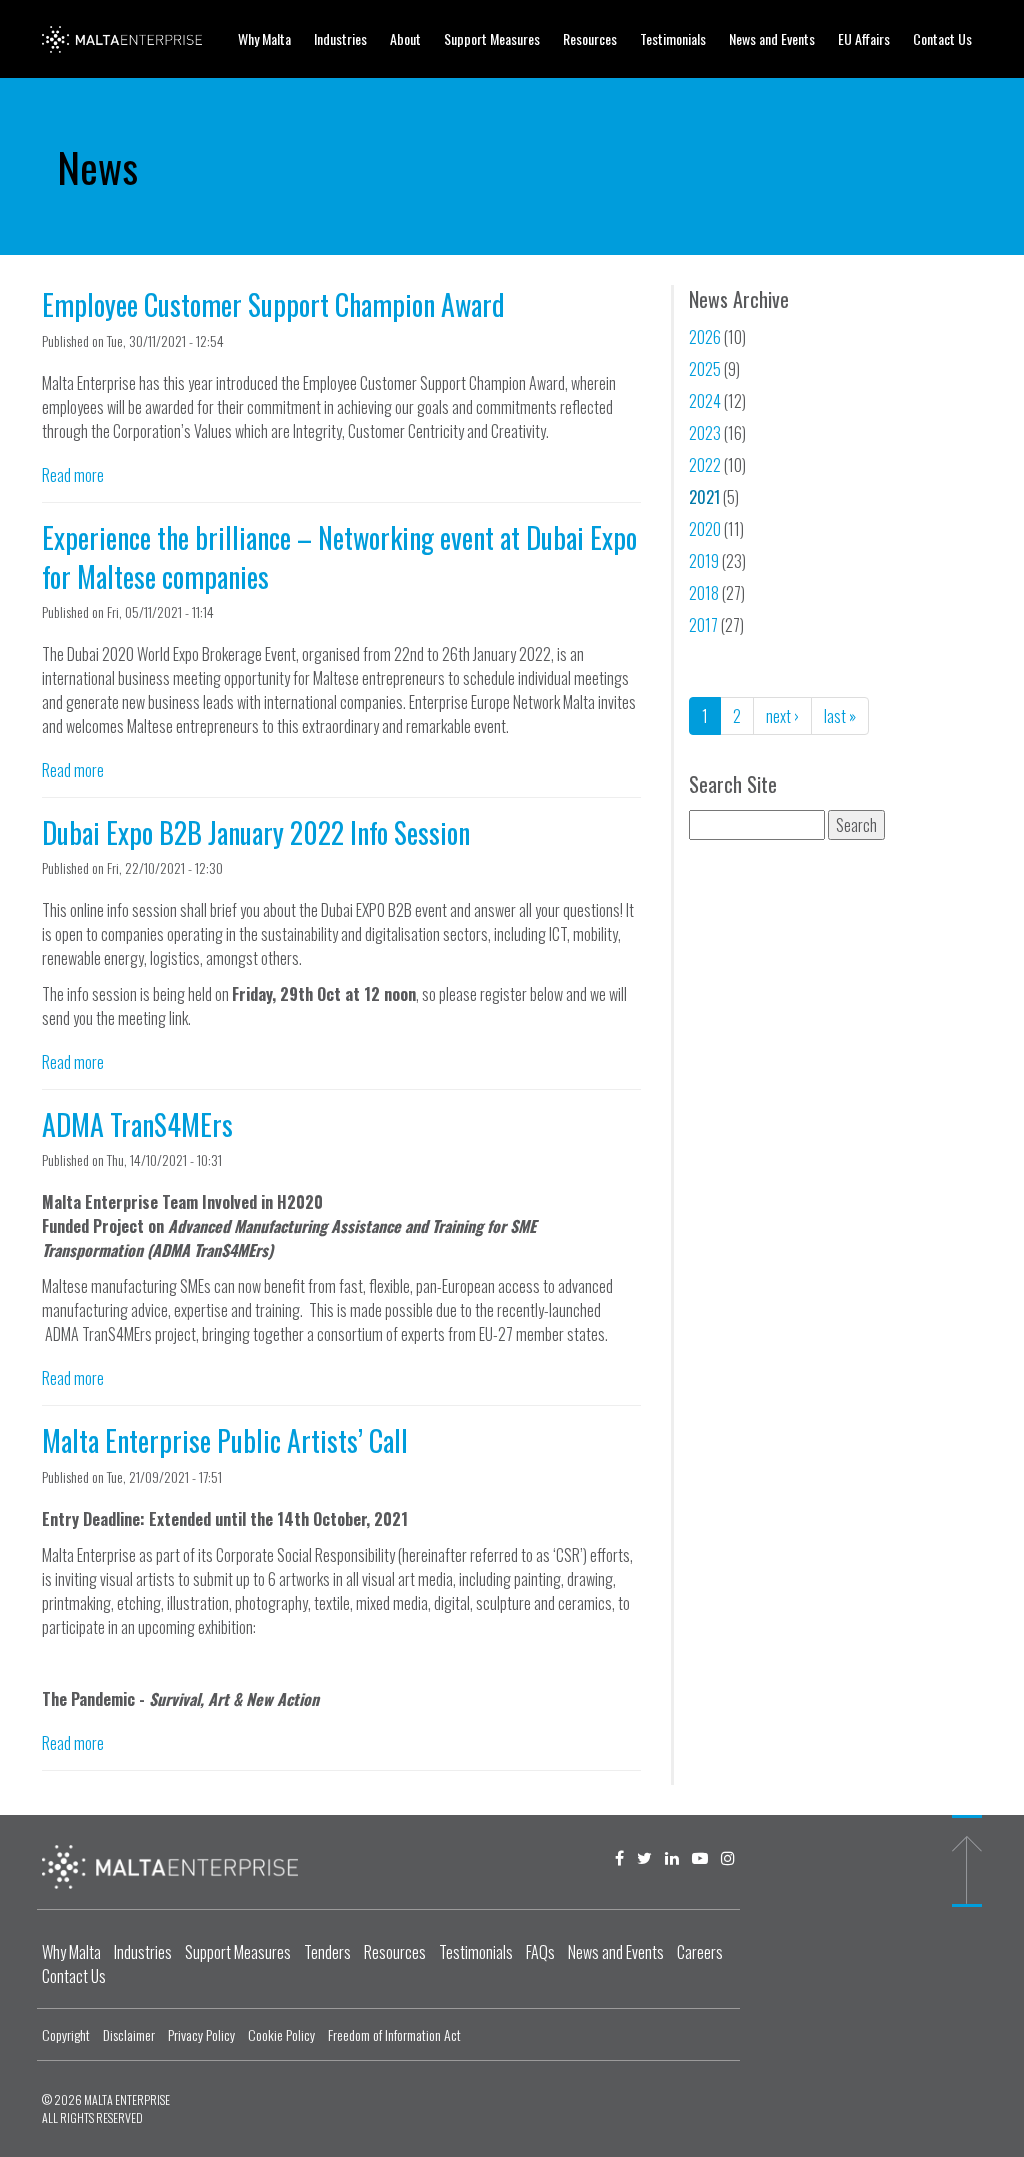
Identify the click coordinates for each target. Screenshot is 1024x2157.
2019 (704, 561)
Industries (340, 38)
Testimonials (673, 38)
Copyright (66, 2034)
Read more (73, 475)
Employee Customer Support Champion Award (273, 304)
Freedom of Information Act (394, 2034)
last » (840, 716)
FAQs (540, 1952)
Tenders (327, 1952)
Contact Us (942, 38)
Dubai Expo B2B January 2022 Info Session (256, 832)
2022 (705, 465)
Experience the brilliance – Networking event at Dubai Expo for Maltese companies (339, 557)
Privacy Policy (201, 2034)
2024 (705, 401)
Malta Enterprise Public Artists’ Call (225, 1440)
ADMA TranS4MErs (137, 1124)
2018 (704, 593)
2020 (705, 529)
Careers (700, 1952)
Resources (590, 38)
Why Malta (264, 38)
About (405, 38)
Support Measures (492, 38)
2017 (703, 625)
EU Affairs (864, 38)
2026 (705, 337)
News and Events (772, 38)
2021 (704, 497)
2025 (705, 369)
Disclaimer (129, 2034)
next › (782, 716)
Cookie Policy (281, 2034)
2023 (705, 433)
